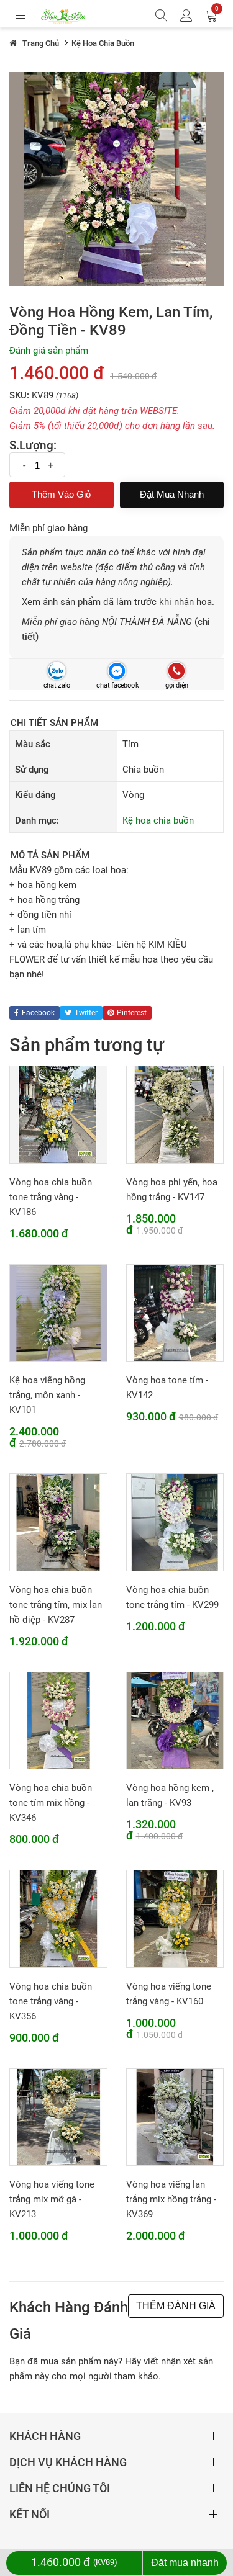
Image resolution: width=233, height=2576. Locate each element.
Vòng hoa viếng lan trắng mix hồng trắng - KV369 (171, 2199)
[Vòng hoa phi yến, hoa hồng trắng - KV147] (175, 1114)
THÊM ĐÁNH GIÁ (176, 2306)
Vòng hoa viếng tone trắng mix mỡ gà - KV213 (52, 2199)
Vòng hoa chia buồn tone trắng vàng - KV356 (51, 2001)
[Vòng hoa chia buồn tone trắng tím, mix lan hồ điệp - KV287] (58, 1522)
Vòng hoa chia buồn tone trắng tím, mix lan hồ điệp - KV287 (56, 1605)
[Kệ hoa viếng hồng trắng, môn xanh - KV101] (58, 1313)
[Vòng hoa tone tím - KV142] (175, 1313)
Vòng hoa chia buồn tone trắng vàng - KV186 (51, 1197)
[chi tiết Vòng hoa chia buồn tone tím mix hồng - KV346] (58, 1720)
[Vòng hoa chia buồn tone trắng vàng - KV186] (58, 1114)
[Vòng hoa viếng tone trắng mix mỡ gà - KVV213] (58, 2117)
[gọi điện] (176, 671)
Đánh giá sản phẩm (49, 351)
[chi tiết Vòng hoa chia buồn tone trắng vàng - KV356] (58, 1918)
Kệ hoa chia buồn (158, 820)
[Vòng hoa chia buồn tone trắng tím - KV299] (175, 1522)
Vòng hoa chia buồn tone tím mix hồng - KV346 (51, 1803)
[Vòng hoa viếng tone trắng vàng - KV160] (175, 1918)
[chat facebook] (116, 671)
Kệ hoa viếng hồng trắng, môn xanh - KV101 (47, 1395)
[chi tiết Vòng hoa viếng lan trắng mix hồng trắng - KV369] (175, 2117)
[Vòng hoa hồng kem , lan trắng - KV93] (175, 1720)
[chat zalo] (57, 671)
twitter (86, 1013)
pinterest (132, 1013)
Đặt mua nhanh (172, 494)
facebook (38, 1013)
